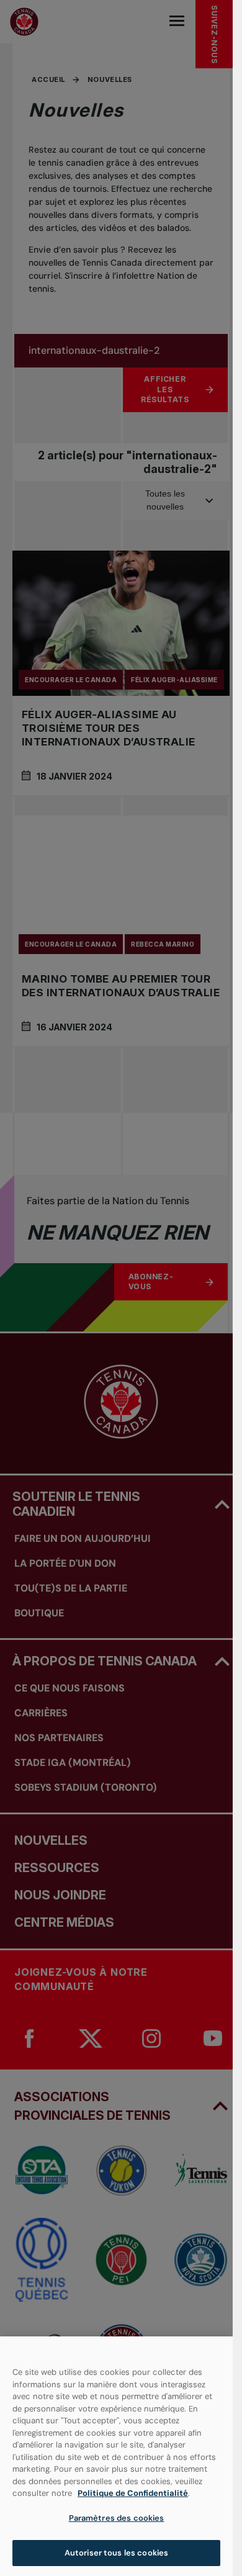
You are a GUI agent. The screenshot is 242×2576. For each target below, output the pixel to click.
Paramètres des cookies (117, 2518)
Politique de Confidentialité (133, 2493)
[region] (116, 2456)
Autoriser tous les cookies (116, 2553)
